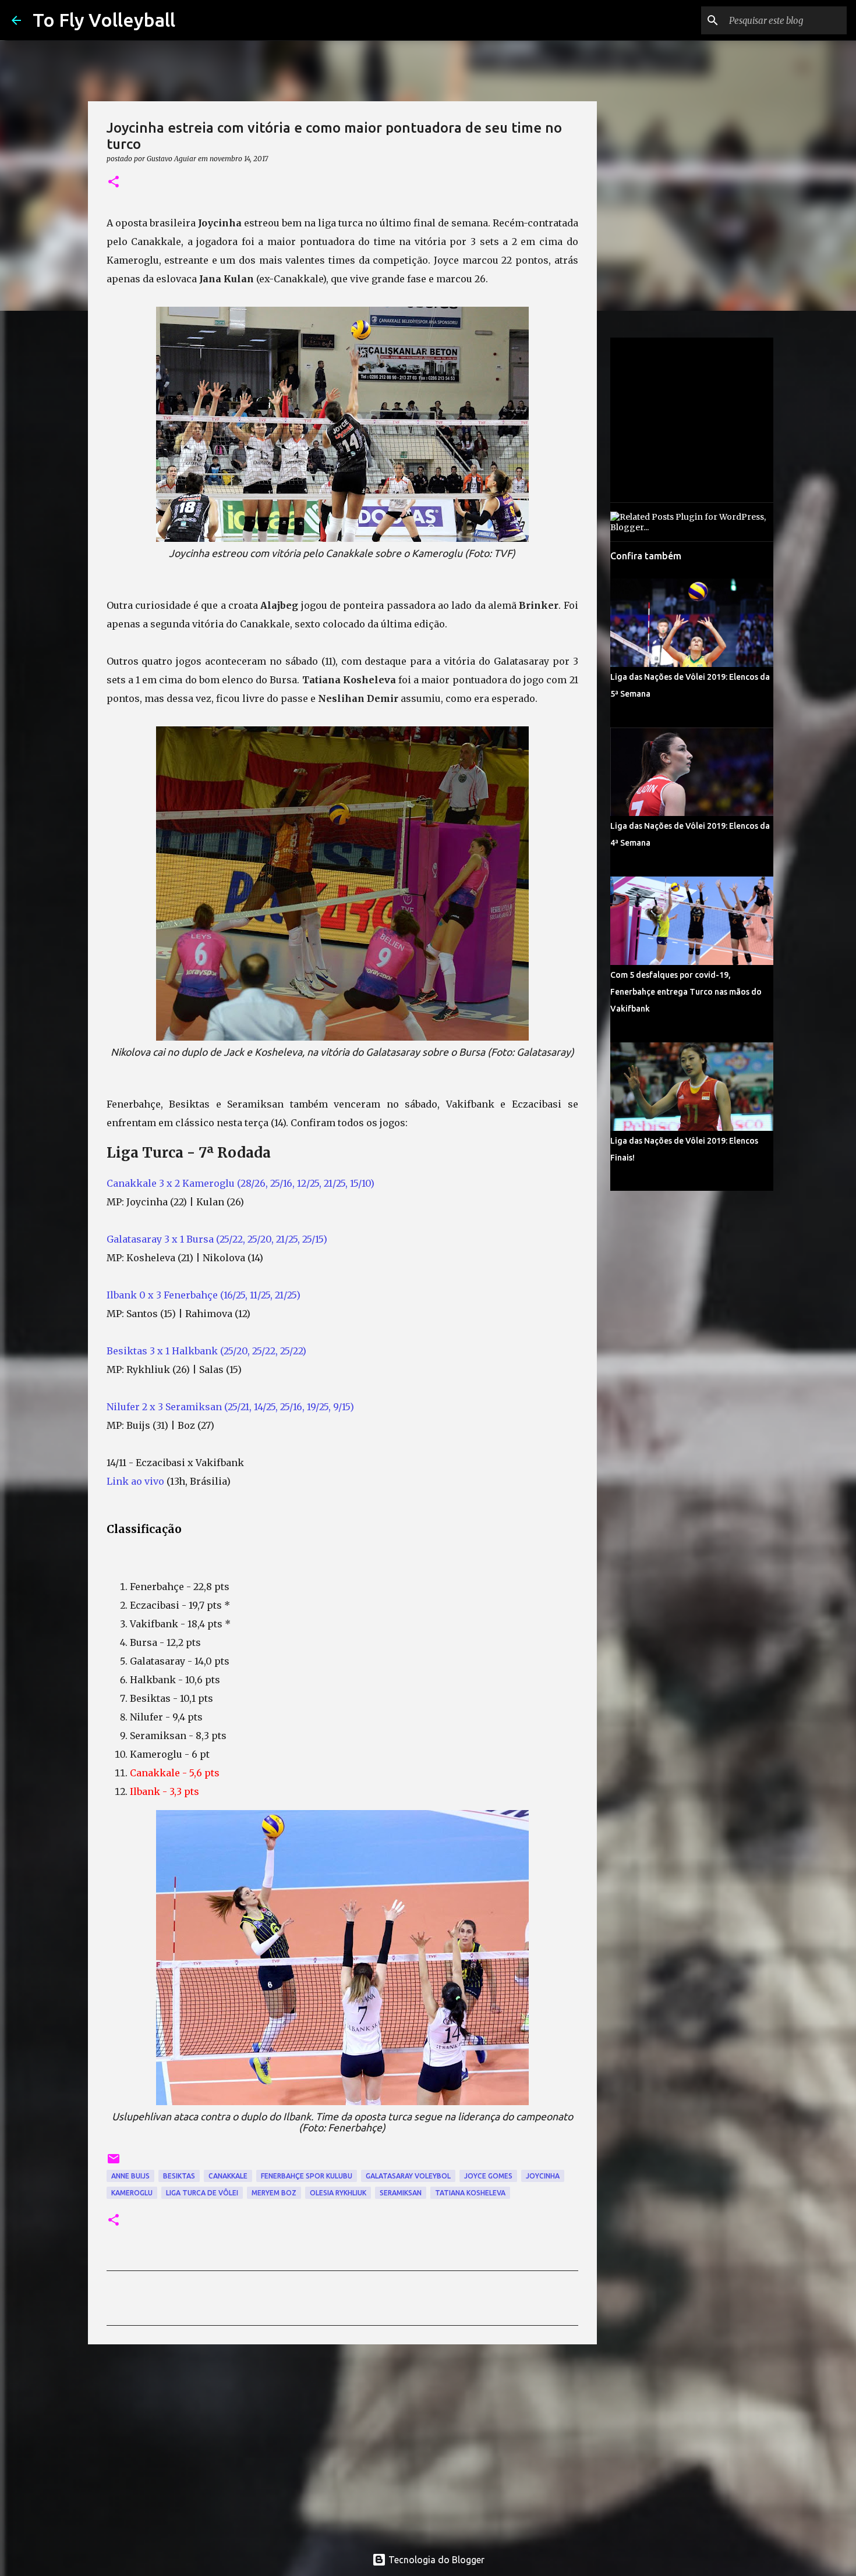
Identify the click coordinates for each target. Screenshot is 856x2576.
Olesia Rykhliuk (338, 2193)
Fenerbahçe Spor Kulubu (307, 2176)
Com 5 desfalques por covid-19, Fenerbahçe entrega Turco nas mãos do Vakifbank (686, 992)
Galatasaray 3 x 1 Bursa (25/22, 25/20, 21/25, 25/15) (217, 1239)
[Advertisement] (342, 2443)
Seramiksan (401, 2193)
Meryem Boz (274, 2193)
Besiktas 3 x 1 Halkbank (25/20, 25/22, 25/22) (206, 1351)
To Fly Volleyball (104, 20)
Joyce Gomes (488, 2176)
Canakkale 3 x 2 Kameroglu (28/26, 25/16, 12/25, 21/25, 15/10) (240, 1183)
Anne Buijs (130, 2176)
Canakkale (228, 2176)
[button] (114, 182)
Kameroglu (132, 2193)
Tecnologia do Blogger (435, 2560)
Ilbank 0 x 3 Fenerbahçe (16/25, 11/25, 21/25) (204, 1295)
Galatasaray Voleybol (408, 2176)
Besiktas (179, 2176)
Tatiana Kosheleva (470, 2193)
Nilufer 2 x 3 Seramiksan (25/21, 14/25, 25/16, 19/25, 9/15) (230, 1407)
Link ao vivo (135, 1481)
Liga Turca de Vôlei (202, 2193)
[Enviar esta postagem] (114, 2163)
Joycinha (543, 2176)
